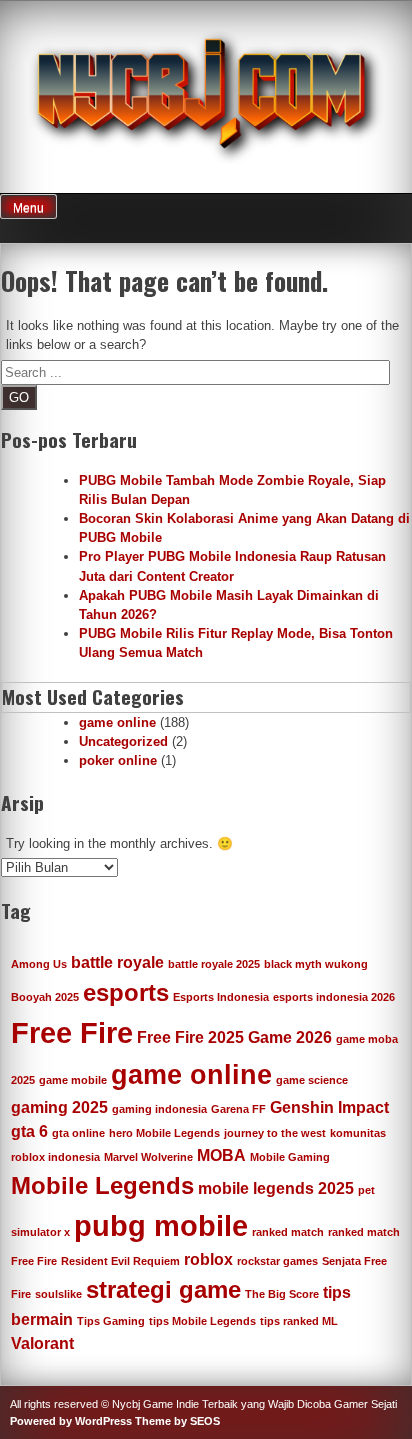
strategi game (163, 1289)
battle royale (117, 962)
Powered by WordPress (71, 1421)
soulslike (58, 1294)
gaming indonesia (159, 1109)
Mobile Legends (102, 1185)
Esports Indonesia (221, 997)
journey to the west (275, 1133)
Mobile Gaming (290, 1157)
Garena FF (238, 1109)
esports (126, 992)
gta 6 (29, 1131)
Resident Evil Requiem (120, 1261)
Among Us (39, 964)
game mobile (73, 1080)
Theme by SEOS (177, 1421)
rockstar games (277, 1261)
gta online (78, 1133)
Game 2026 (290, 1037)
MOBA (221, 1155)
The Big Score (282, 1294)
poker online (118, 760)
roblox (208, 1259)
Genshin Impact (329, 1107)
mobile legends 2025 (276, 1188)
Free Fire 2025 (190, 1037)
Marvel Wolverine (148, 1157)
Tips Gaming (111, 1321)
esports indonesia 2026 (334, 997)
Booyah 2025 (45, 997)
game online (117, 722)
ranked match (288, 1232)
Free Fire (72, 1032)
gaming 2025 (59, 1107)
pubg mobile (161, 1225)
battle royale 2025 (214, 964)
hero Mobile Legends (164, 1133)
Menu (28, 208)
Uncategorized (123, 741)
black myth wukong (316, 964)
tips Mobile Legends (202, 1321)
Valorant (42, 1343)
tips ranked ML (299, 1321)
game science (312, 1080)
